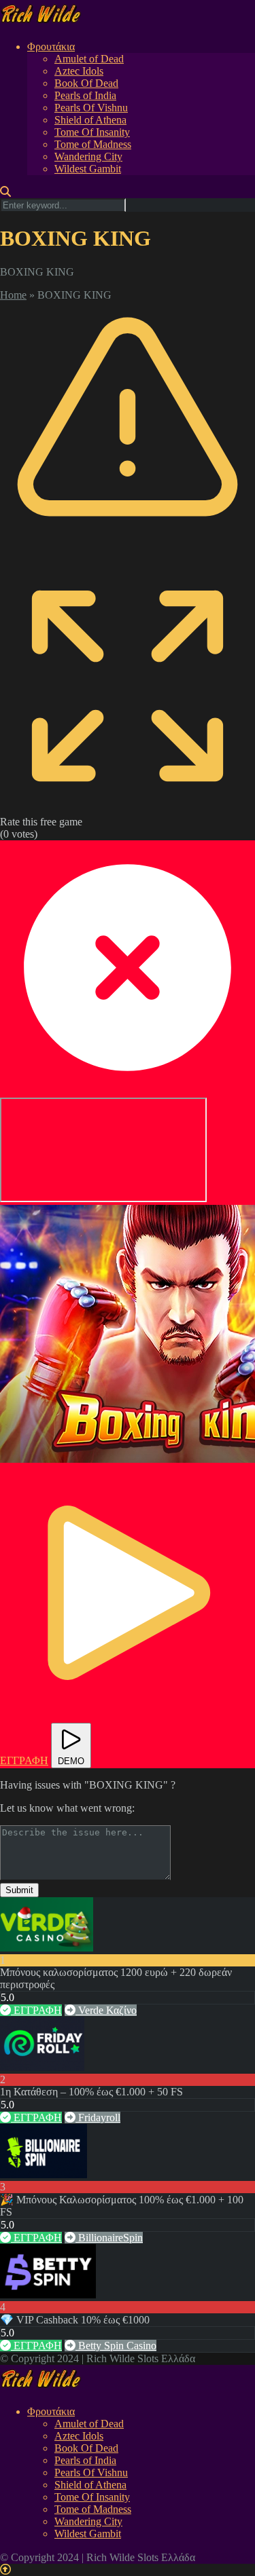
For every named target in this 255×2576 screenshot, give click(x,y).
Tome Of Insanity (92, 132)
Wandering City (88, 156)
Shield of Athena (90, 120)
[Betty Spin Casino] (48, 2295)
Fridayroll (98, 2117)
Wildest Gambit (88, 169)
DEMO (71, 1761)
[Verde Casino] (47, 1948)
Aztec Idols (79, 71)
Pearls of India (85, 95)
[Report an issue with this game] (128, 552)
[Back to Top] (5, 2570)
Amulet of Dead (89, 59)
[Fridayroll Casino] (42, 2067)
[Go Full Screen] (128, 809)
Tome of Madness (93, 144)
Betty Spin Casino (116, 2346)
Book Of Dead (86, 83)
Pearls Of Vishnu (91, 108)
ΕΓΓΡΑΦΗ (36, 2010)
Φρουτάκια (51, 46)
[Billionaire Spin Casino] (44, 2174)
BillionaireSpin (109, 2238)
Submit (19, 1890)
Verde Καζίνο (106, 2010)
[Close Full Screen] (128, 1091)
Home (13, 295)
